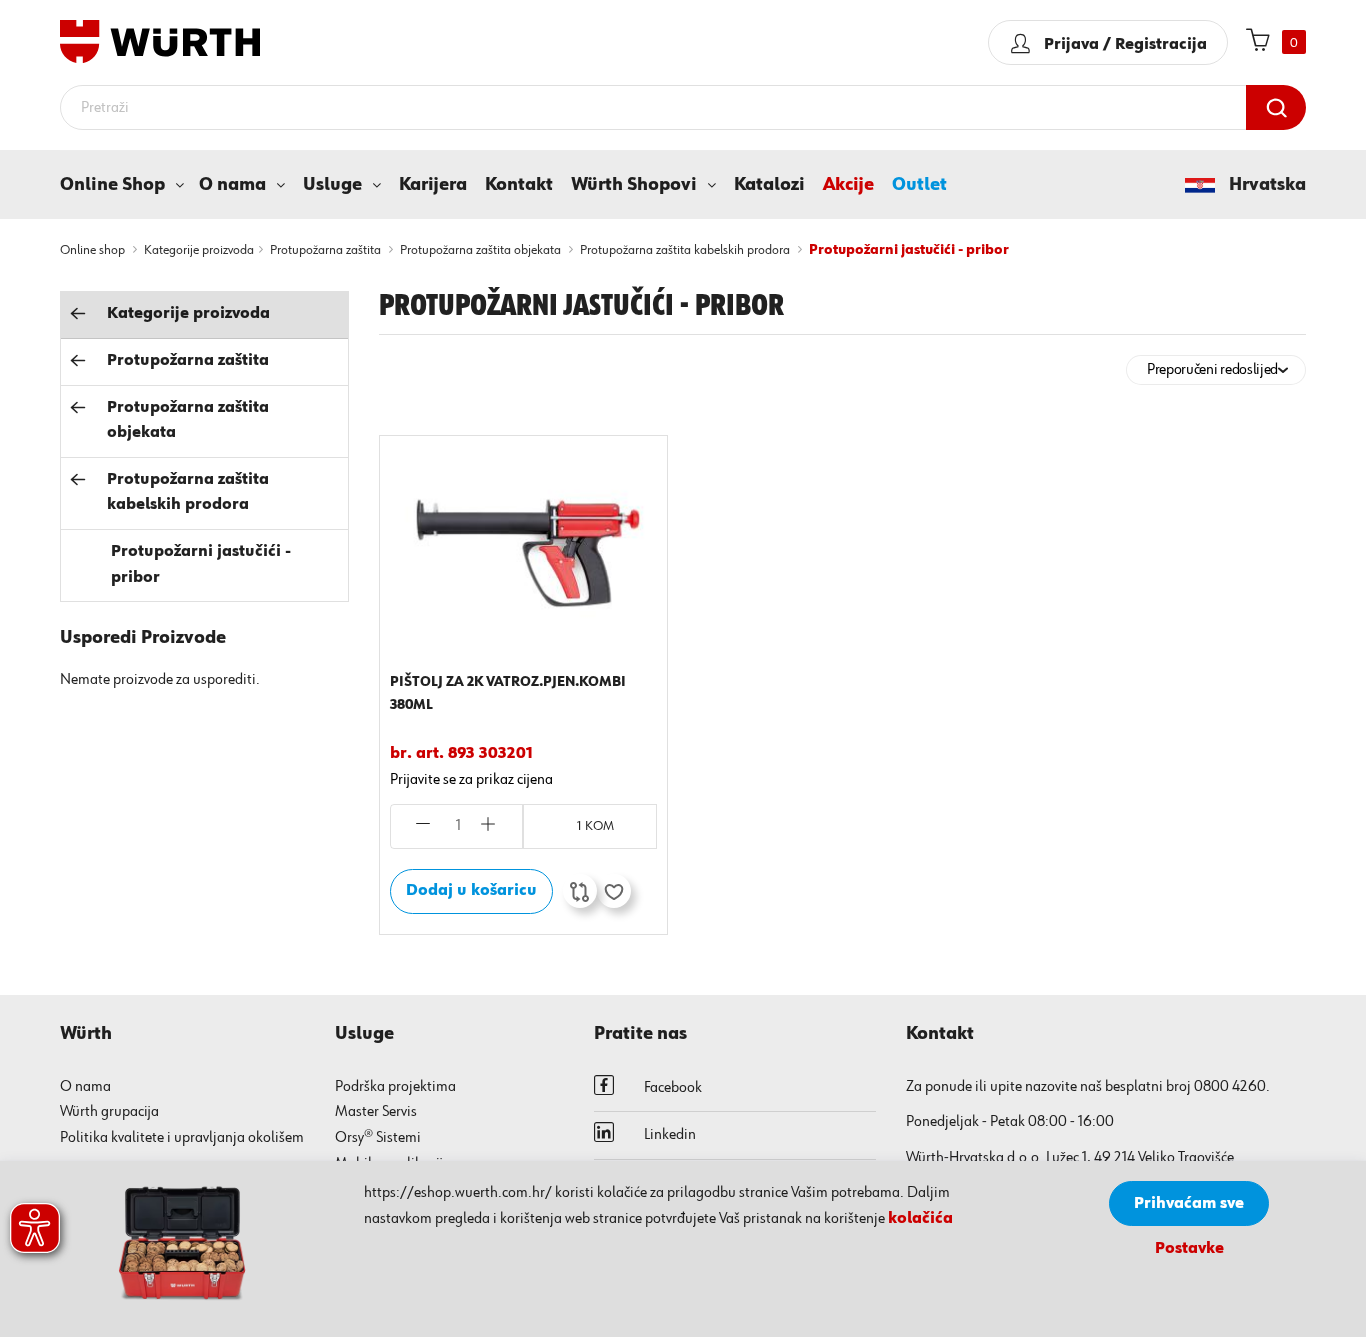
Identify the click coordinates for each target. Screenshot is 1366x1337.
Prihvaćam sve (1189, 1204)
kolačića (920, 1219)
